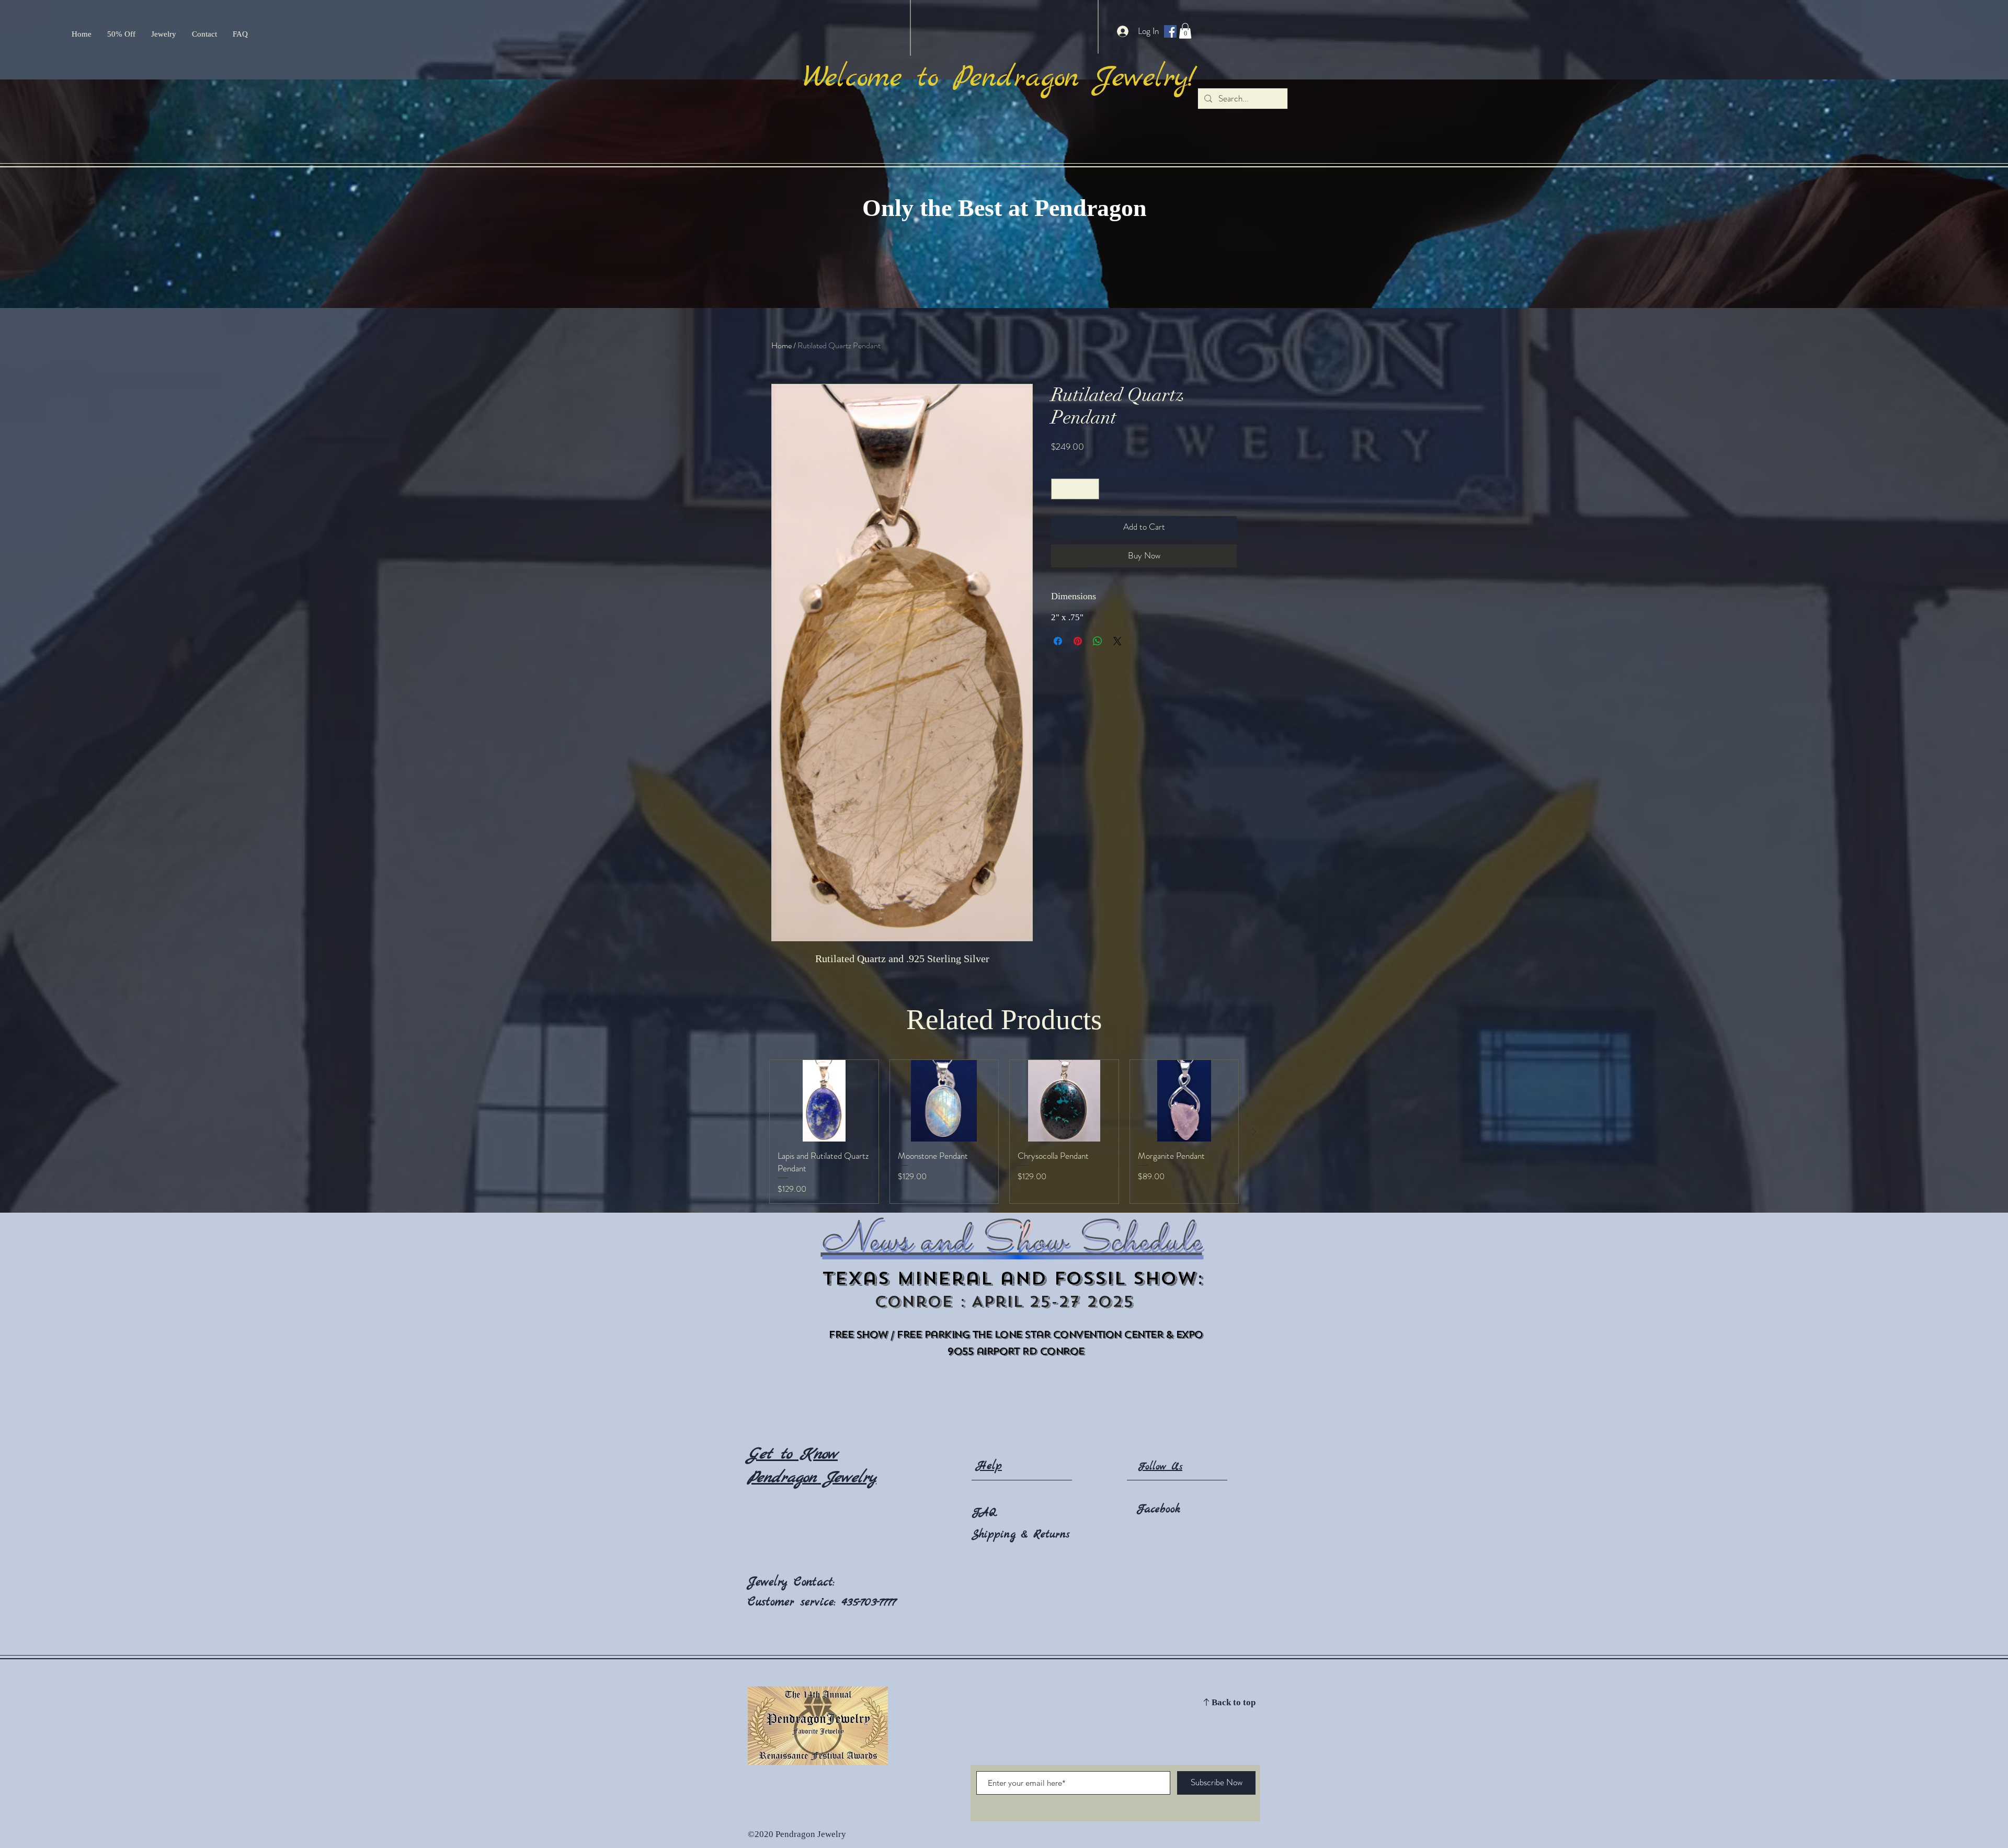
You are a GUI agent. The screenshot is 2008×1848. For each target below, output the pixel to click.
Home (781, 345)
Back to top (1234, 1703)
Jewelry (771, 1582)
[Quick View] (824, 1101)
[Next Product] (1254, 1132)
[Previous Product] (754, 1132)
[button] (1185, 31)
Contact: (814, 1582)
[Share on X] (1117, 641)
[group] (1004, 1132)
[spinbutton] (1075, 489)
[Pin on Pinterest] (1078, 641)
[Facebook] (1170, 31)
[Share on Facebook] (1058, 641)
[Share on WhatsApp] (1098, 641)
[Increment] (1090, 489)
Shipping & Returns (1021, 1535)
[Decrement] (1060, 489)
